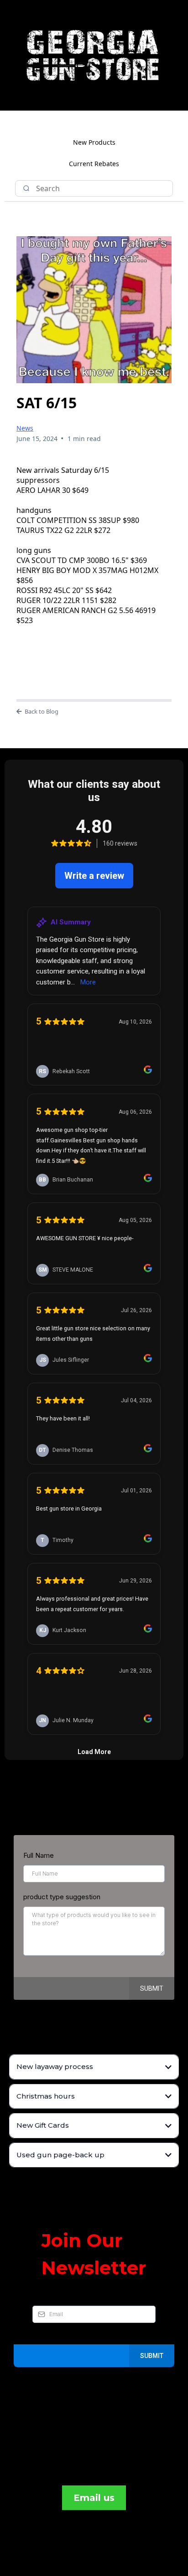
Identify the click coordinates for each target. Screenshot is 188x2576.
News (25, 428)
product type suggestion (62, 1897)
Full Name (39, 1855)
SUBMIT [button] (152, 1988)
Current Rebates (94, 164)
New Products (94, 142)
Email (43, 2296)
